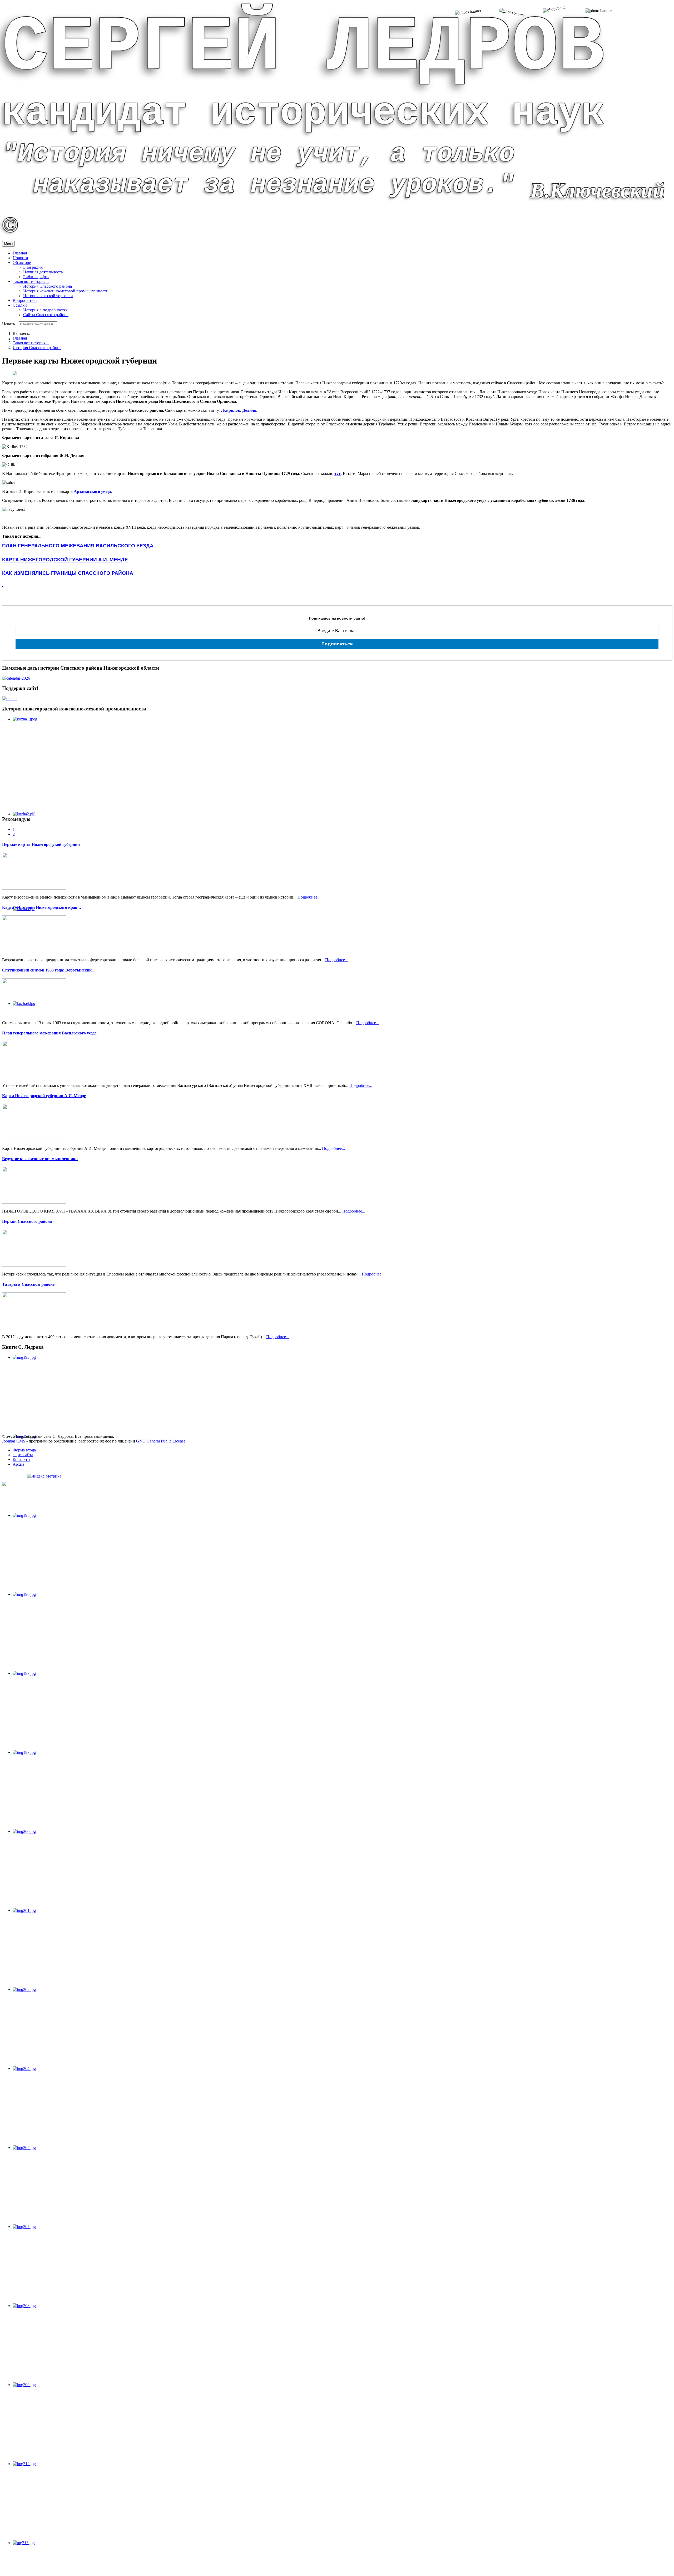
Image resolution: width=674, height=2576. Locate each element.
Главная (20, 253)
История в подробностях (45, 310)
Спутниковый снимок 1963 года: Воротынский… (49, 970)
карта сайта (23, 1455)
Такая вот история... (31, 281)
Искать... (10, 324)
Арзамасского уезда (92, 491)
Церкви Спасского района (27, 1221)
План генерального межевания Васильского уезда (49, 1033)
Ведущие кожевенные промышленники (40, 1159)
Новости (20, 258)
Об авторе (22, 262)
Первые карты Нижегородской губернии (41, 844)
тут (338, 474)
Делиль (249, 410)
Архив (19, 1464)
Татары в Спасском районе (28, 1284)
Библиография (36, 277)
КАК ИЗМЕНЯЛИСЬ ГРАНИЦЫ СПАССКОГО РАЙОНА (68, 573)
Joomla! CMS (14, 1441)
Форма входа (24, 1450)
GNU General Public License (161, 1441)
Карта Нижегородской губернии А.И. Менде (44, 1096)
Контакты (21, 1459)
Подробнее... (309, 897)
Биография (33, 267)
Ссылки (20, 305)
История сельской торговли (48, 296)
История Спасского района (48, 286)
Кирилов (232, 410)
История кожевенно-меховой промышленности (66, 291)
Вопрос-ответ (25, 300)
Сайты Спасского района (46, 315)
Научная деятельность (43, 272)
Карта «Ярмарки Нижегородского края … (42, 907)
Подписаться (337, 644)
